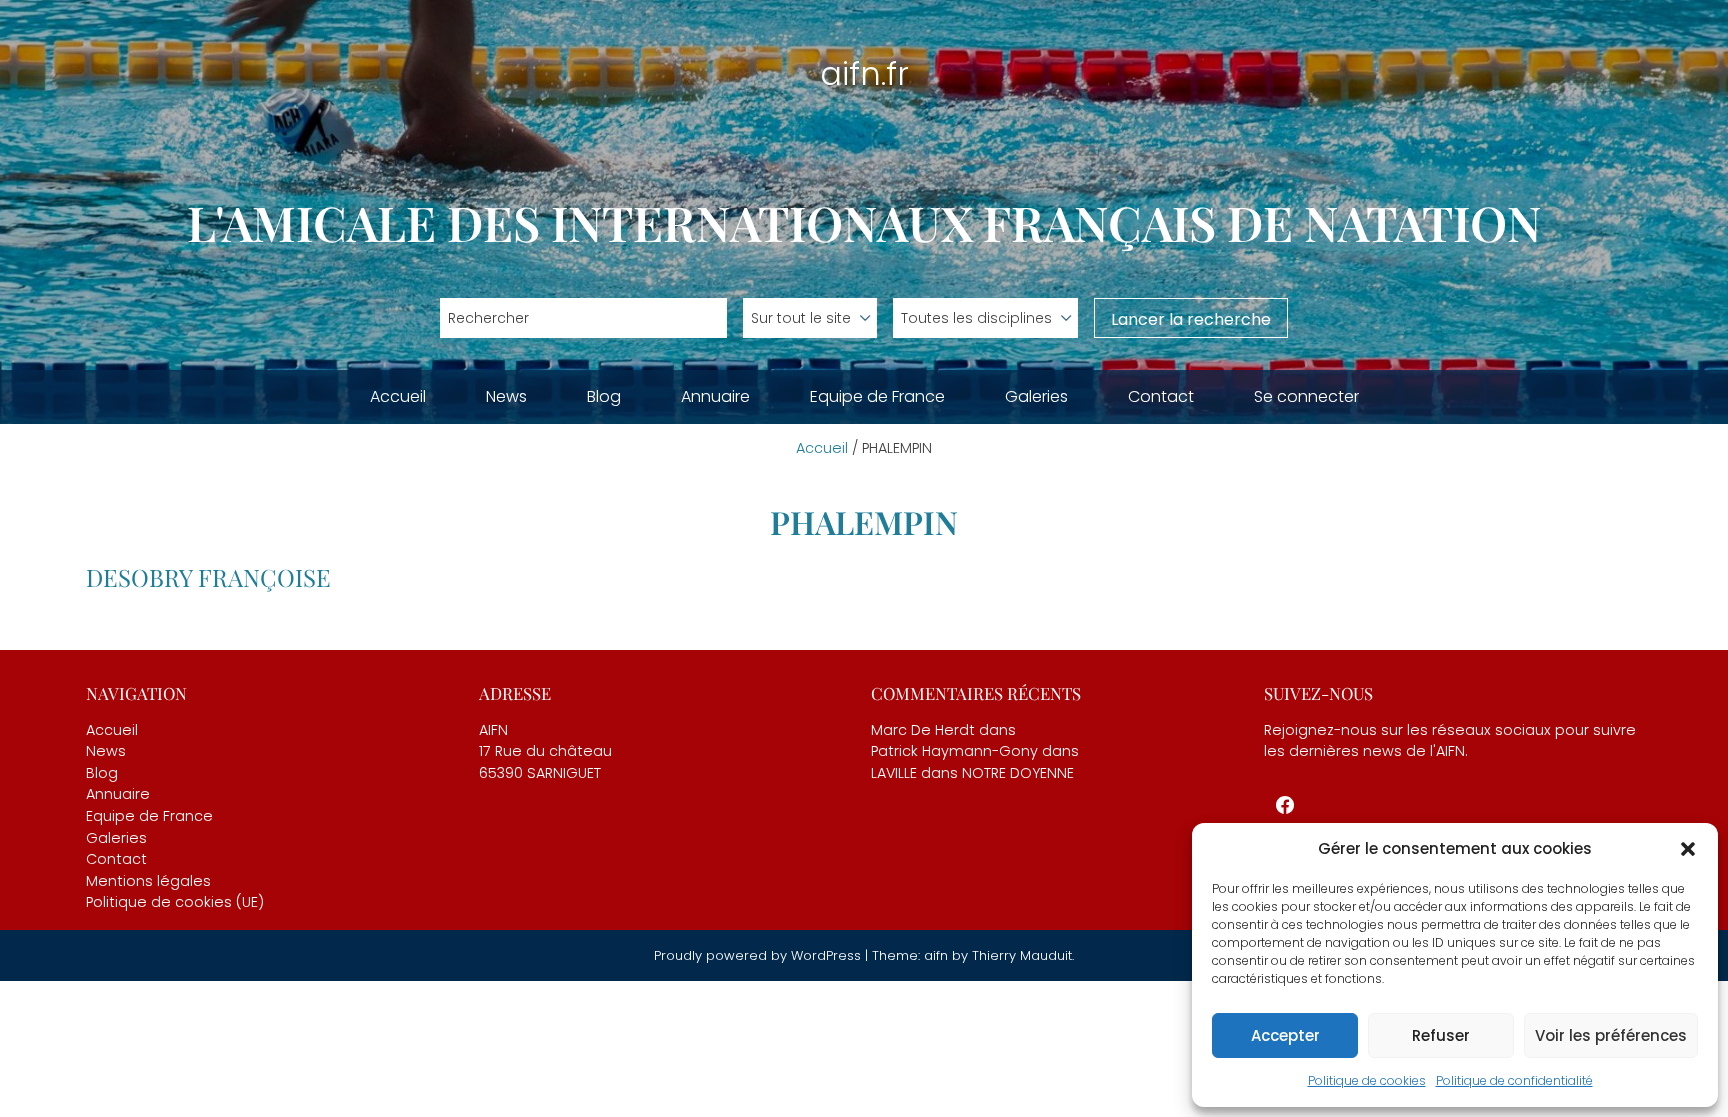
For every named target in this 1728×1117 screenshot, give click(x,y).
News (506, 396)
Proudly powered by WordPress (759, 955)
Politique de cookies (1367, 1080)
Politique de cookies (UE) (175, 902)
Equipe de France (877, 396)
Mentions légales (148, 881)
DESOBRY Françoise (208, 577)
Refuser (1441, 1035)
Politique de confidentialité (1514, 1080)
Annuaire (715, 396)
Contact (1161, 396)
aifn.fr (864, 73)
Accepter (1285, 1035)
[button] (1688, 849)
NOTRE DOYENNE (1018, 773)
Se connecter (1306, 396)
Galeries (1036, 396)
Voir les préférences (1611, 1035)
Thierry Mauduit (1022, 955)
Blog (604, 396)
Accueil (398, 396)
